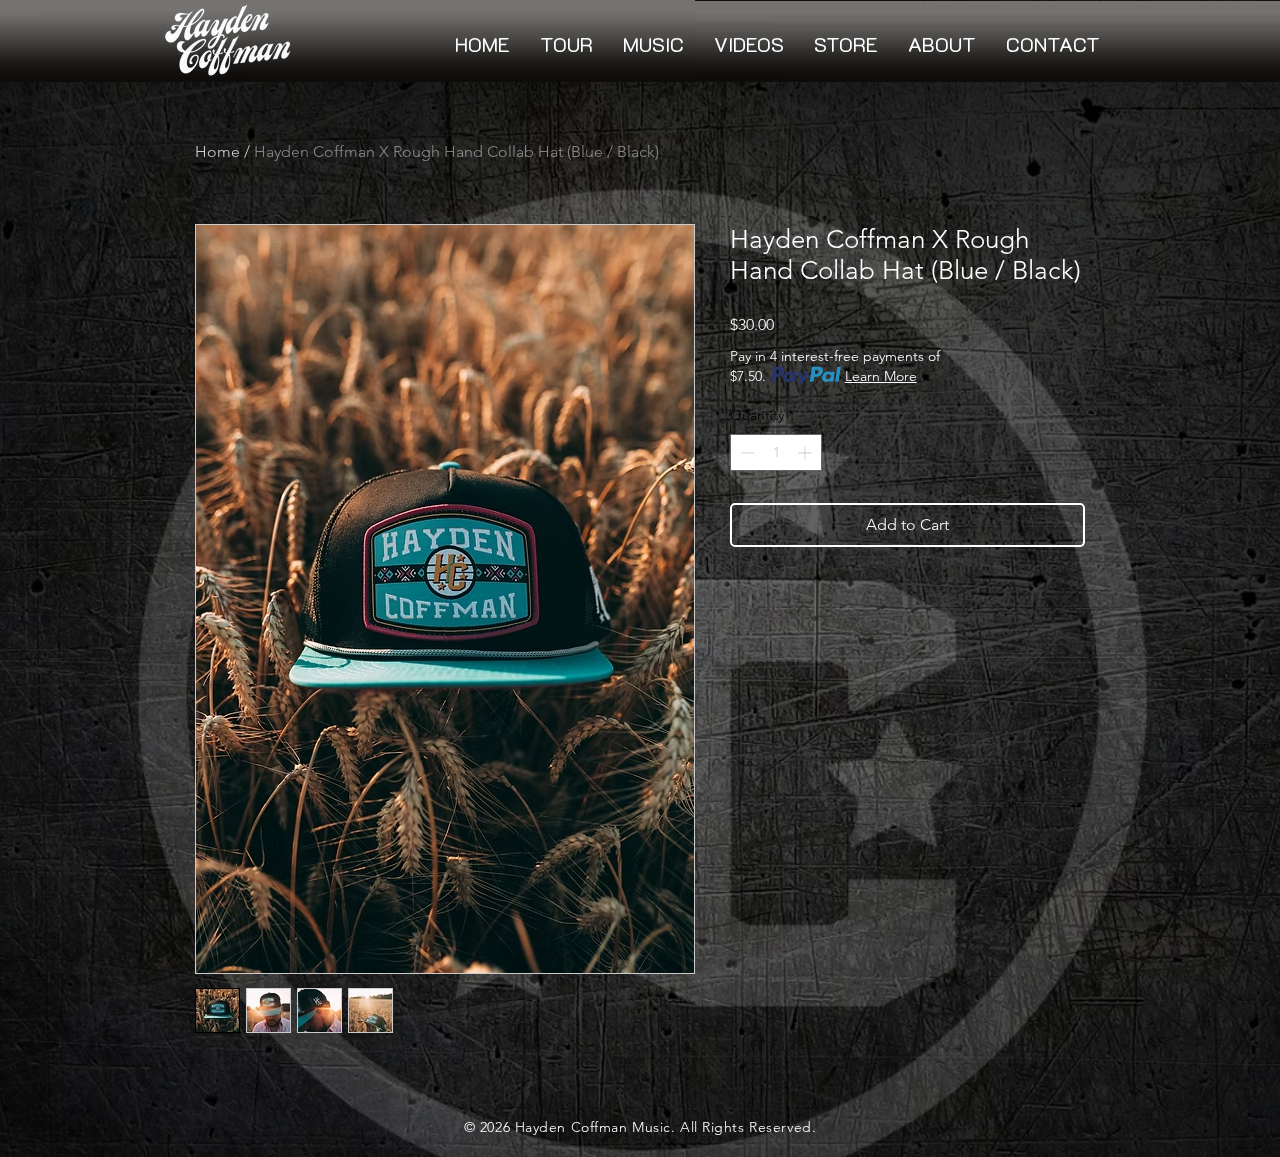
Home (217, 151)
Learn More (881, 376)
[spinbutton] (776, 452)
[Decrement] (745, 452)
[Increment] (806, 452)
